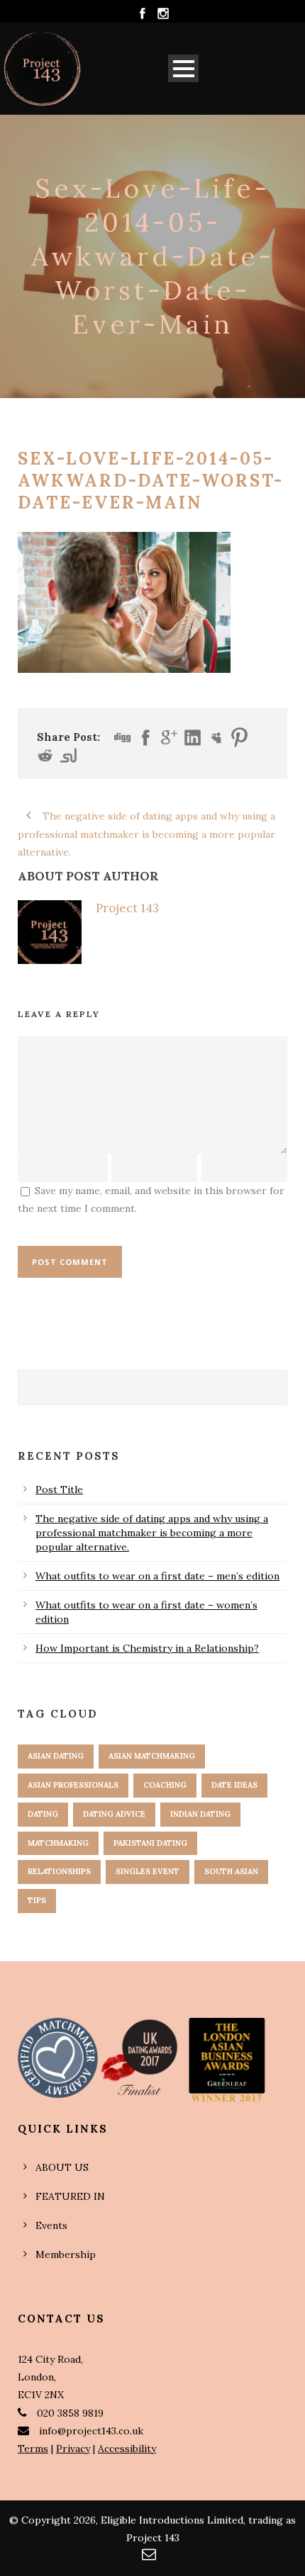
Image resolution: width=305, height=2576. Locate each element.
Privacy (73, 2449)
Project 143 (127, 908)
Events (51, 2225)
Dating (43, 1814)
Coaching (165, 1785)
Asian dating (56, 1756)
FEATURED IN (70, 2196)
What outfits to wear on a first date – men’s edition (157, 1576)
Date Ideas (234, 1785)
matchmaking (58, 1843)
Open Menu (183, 68)
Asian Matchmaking (152, 1756)
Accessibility (127, 2449)
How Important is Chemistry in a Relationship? (147, 1648)
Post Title (59, 1490)
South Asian (231, 1871)
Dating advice (114, 1814)
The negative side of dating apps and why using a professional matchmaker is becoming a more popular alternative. (152, 1533)
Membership (66, 2254)
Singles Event (148, 1871)
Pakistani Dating (150, 1843)
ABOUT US (62, 2167)
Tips (37, 1900)
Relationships (59, 1871)
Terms (33, 2449)
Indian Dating (200, 1814)
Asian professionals (73, 1785)
